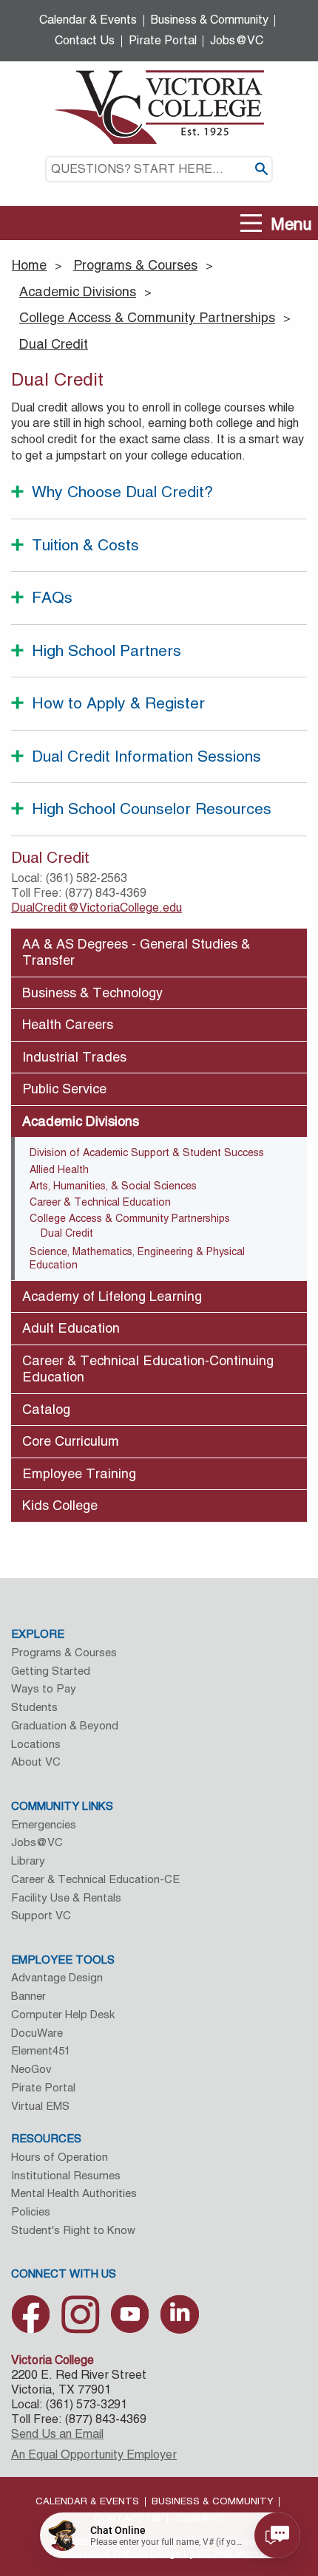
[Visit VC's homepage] (159, 106)
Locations (36, 1744)
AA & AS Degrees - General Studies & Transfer (136, 952)
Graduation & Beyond (65, 1725)
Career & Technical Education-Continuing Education (148, 1369)
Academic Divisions (78, 291)
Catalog (46, 1409)
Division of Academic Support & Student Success (147, 1152)
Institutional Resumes (66, 2175)
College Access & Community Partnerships (147, 317)
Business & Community (210, 20)
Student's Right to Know (73, 2230)
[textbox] (159, 169)
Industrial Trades (74, 1057)
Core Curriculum (71, 1441)
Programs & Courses (135, 265)
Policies (31, 2211)
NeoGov (31, 2069)
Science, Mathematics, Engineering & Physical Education (137, 1258)
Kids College (60, 1505)
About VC (36, 1762)
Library (28, 1861)
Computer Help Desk (63, 2014)
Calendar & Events (88, 20)
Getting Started (51, 1671)
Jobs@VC (237, 40)
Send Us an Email (57, 2434)
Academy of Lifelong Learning (112, 1296)
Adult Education (71, 1328)
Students (34, 1707)
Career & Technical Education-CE (95, 1879)
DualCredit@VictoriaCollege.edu (97, 908)
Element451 (41, 2050)
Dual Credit (54, 344)
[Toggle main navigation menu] (251, 223)
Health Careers (68, 1024)
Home (29, 265)
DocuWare (37, 2033)
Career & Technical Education (100, 1202)
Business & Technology (92, 993)
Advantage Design (57, 1977)
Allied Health (59, 1169)
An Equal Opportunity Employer (94, 2454)
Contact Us (85, 40)
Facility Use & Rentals (66, 1897)
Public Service (64, 1089)
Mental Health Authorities (74, 2193)
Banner (28, 1996)
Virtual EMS (40, 2106)
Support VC (41, 1915)
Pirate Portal (163, 40)
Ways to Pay (44, 1688)
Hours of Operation (60, 2157)
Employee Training (79, 1473)
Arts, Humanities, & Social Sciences (113, 1186)
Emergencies (44, 1824)
